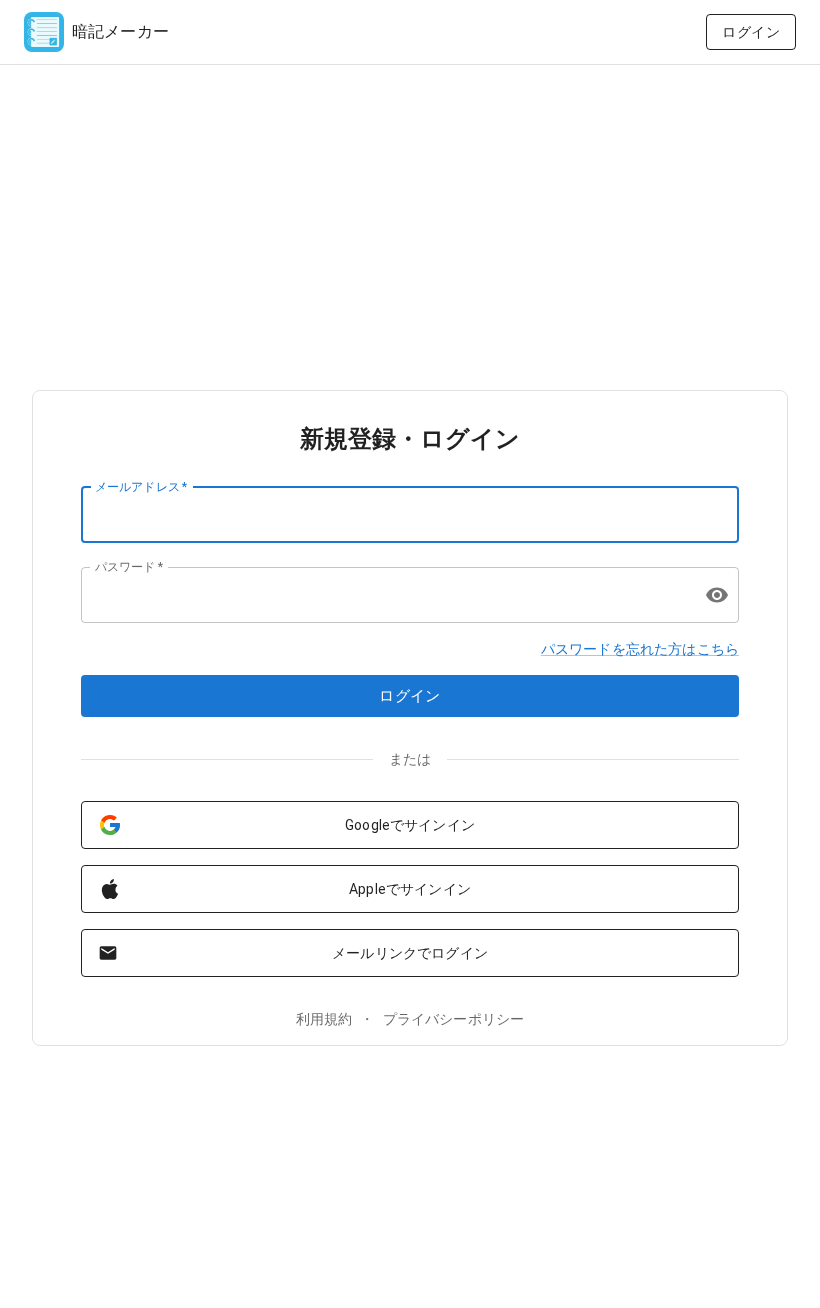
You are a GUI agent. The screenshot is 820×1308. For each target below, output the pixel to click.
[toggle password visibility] (717, 595)
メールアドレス (141, 486)
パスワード (129, 566)
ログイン (751, 32)
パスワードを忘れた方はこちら (640, 649)
